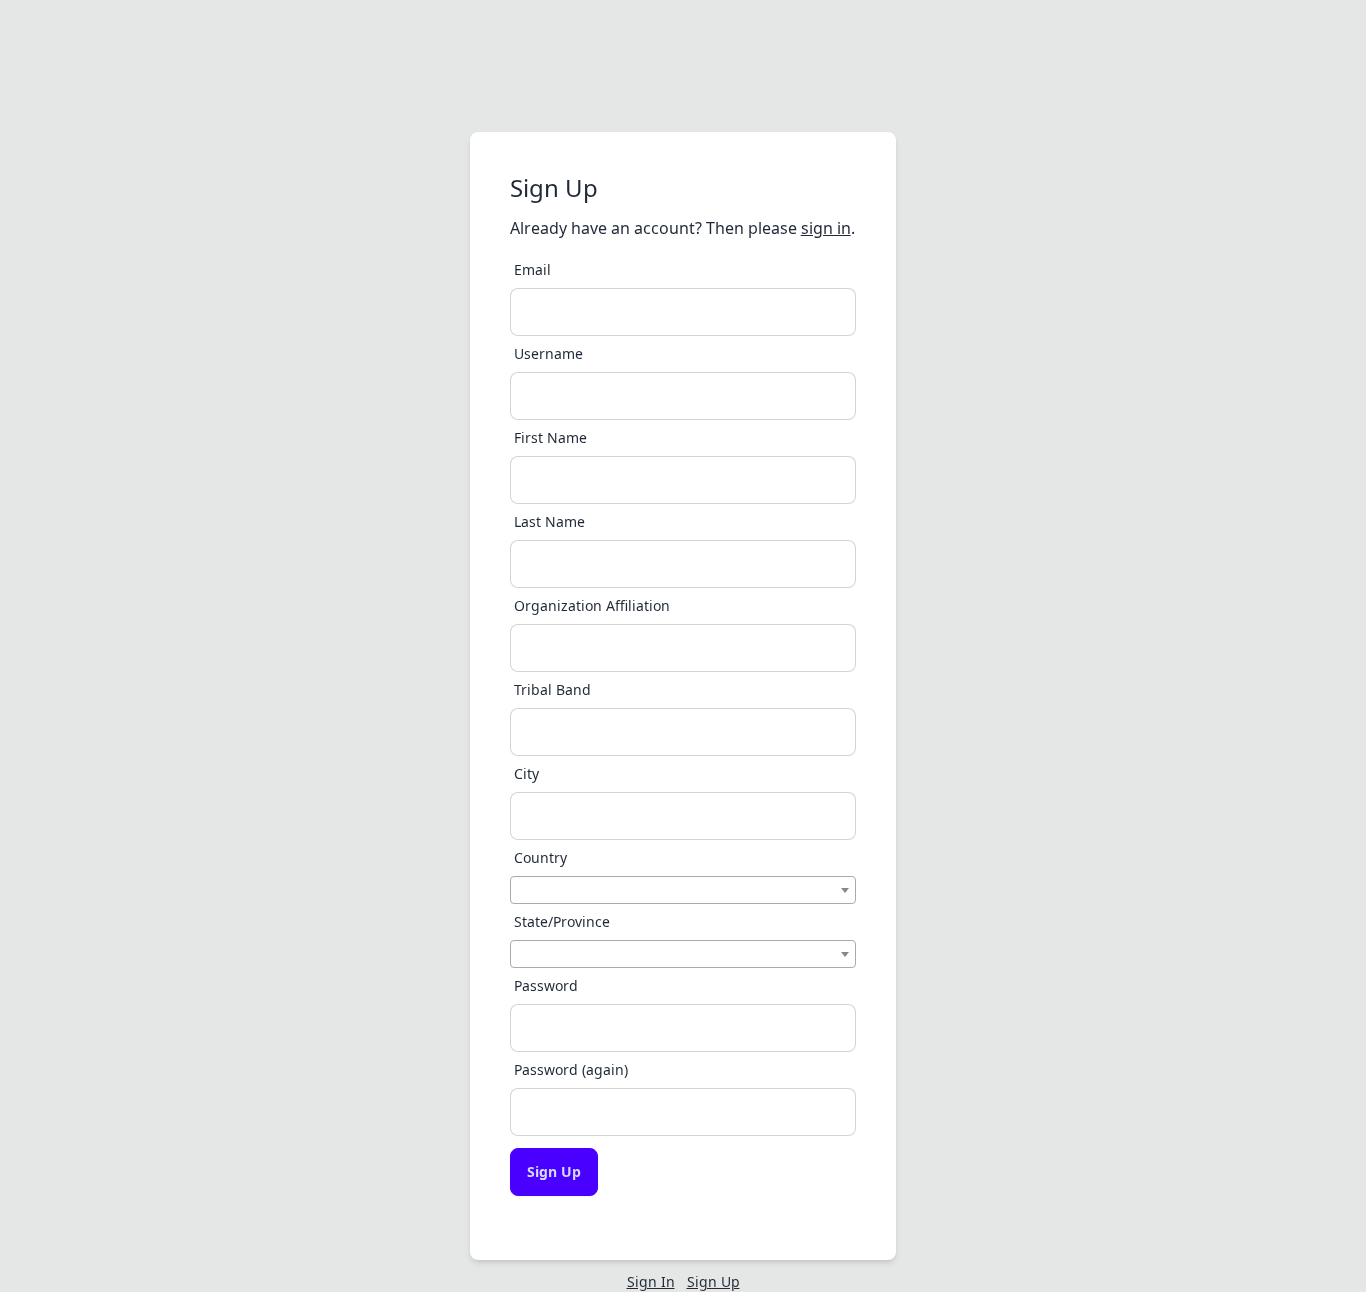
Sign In (651, 1281)
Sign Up (554, 1171)
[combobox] (683, 890)
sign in (826, 228)
